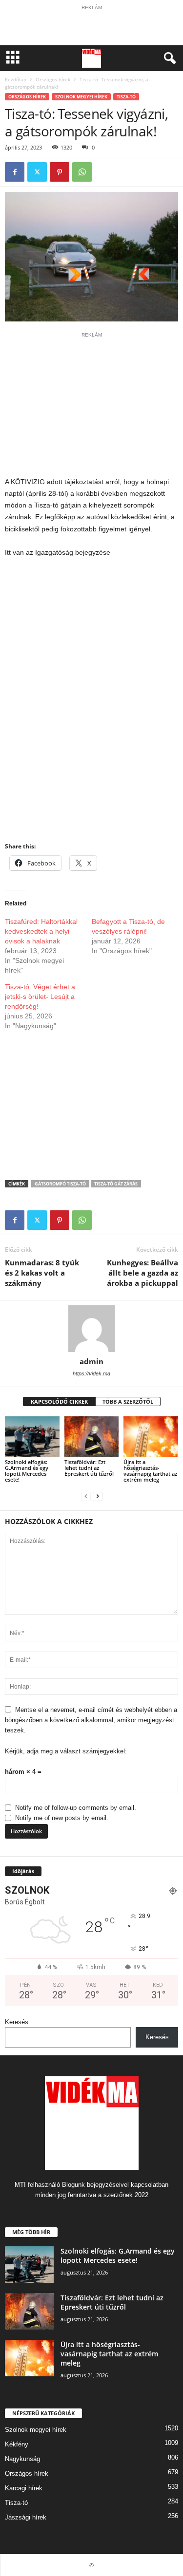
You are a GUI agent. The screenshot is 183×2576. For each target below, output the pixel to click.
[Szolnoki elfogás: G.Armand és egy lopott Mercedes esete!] (32, 1437)
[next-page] (98, 1496)
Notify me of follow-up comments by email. (76, 1808)
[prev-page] (86, 1496)
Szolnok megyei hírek (81, 97)
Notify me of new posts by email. (62, 1818)
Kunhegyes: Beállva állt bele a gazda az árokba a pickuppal (142, 1273)
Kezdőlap (16, 79)
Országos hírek (53, 79)
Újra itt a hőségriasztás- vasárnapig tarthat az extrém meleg (150, 1471)
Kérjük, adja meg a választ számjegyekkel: (66, 1751)
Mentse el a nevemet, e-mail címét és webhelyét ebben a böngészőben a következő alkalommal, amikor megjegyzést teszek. (91, 1720)
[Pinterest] (60, 172)
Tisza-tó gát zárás (116, 1184)
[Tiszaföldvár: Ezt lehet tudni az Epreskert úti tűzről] (92, 1437)
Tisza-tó (126, 97)
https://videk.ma (91, 1373)
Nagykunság (22, 2459)
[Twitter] (37, 172)
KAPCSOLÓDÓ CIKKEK (59, 1401)
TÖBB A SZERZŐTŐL (128, 1401)
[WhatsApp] (82, 172)
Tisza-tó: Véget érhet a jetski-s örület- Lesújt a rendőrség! (40, 997)
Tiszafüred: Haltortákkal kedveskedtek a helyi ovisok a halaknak (41, 931)
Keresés (17, 2022)
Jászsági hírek (26, 2517)
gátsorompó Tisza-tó (60, 1184)
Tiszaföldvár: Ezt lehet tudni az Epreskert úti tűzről (89, 1468)
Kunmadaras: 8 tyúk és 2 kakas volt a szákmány (42, 1273)
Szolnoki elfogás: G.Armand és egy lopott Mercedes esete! (27, 1471)
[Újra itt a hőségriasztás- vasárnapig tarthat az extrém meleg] (151, 1437)
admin (91, 1361)
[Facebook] (15, 172)
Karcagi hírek (24, 2488)
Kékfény (17, 2444)
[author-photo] (91, 1329)
